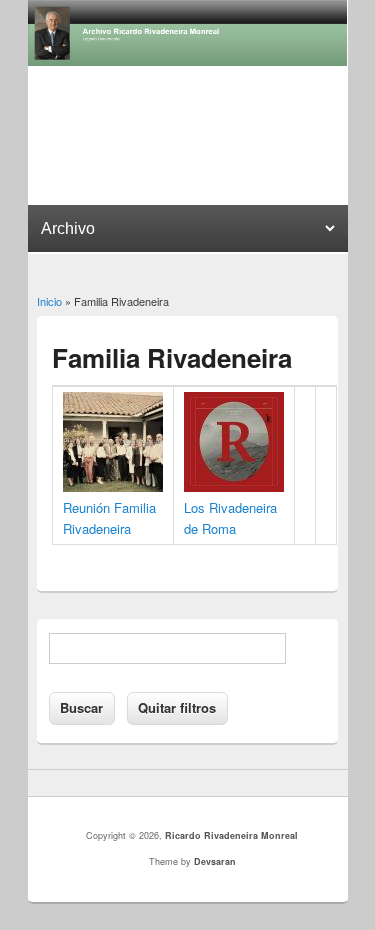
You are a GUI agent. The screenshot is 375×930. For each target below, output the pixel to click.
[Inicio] (188, 60)
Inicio (49, 301)
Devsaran (215, 861)
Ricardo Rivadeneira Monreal (231, 835)
